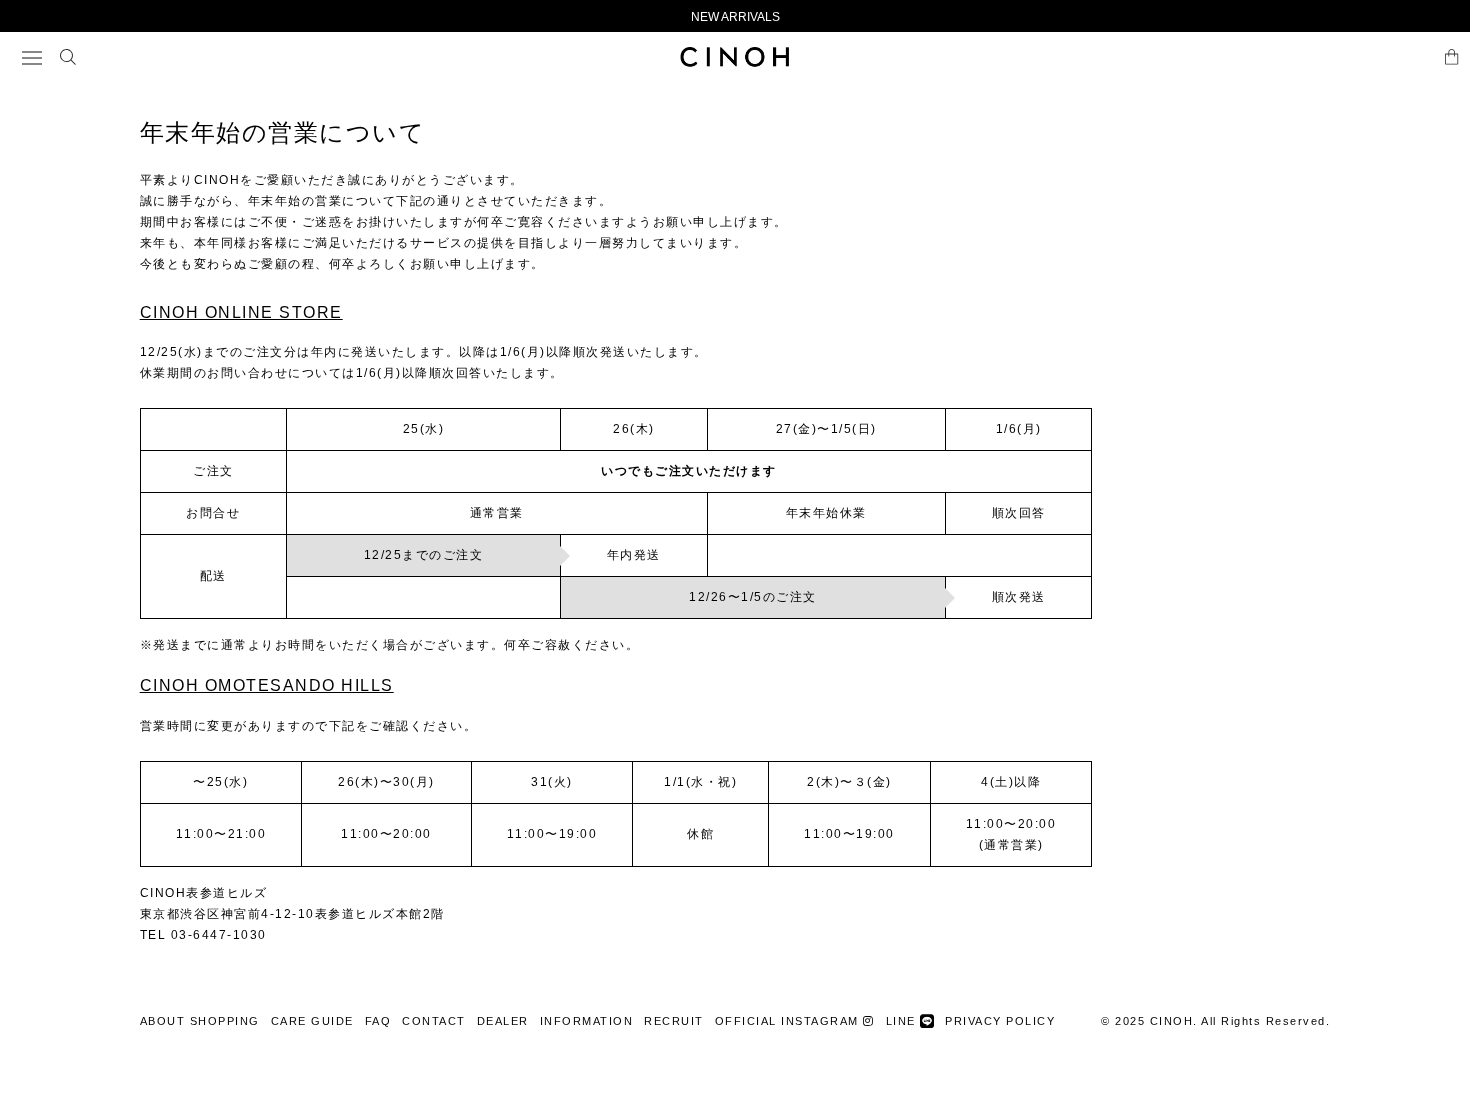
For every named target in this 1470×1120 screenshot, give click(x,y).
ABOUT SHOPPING (200, 1021)
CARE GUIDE (312, 1021)
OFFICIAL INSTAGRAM (789, 1021)
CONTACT (434, 1021)
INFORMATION (587, 1021)
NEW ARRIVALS (735, 17)
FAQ (378, 1021)
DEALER (503, 1021)
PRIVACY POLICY (1000, 1021)
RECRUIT (674, 1021)
